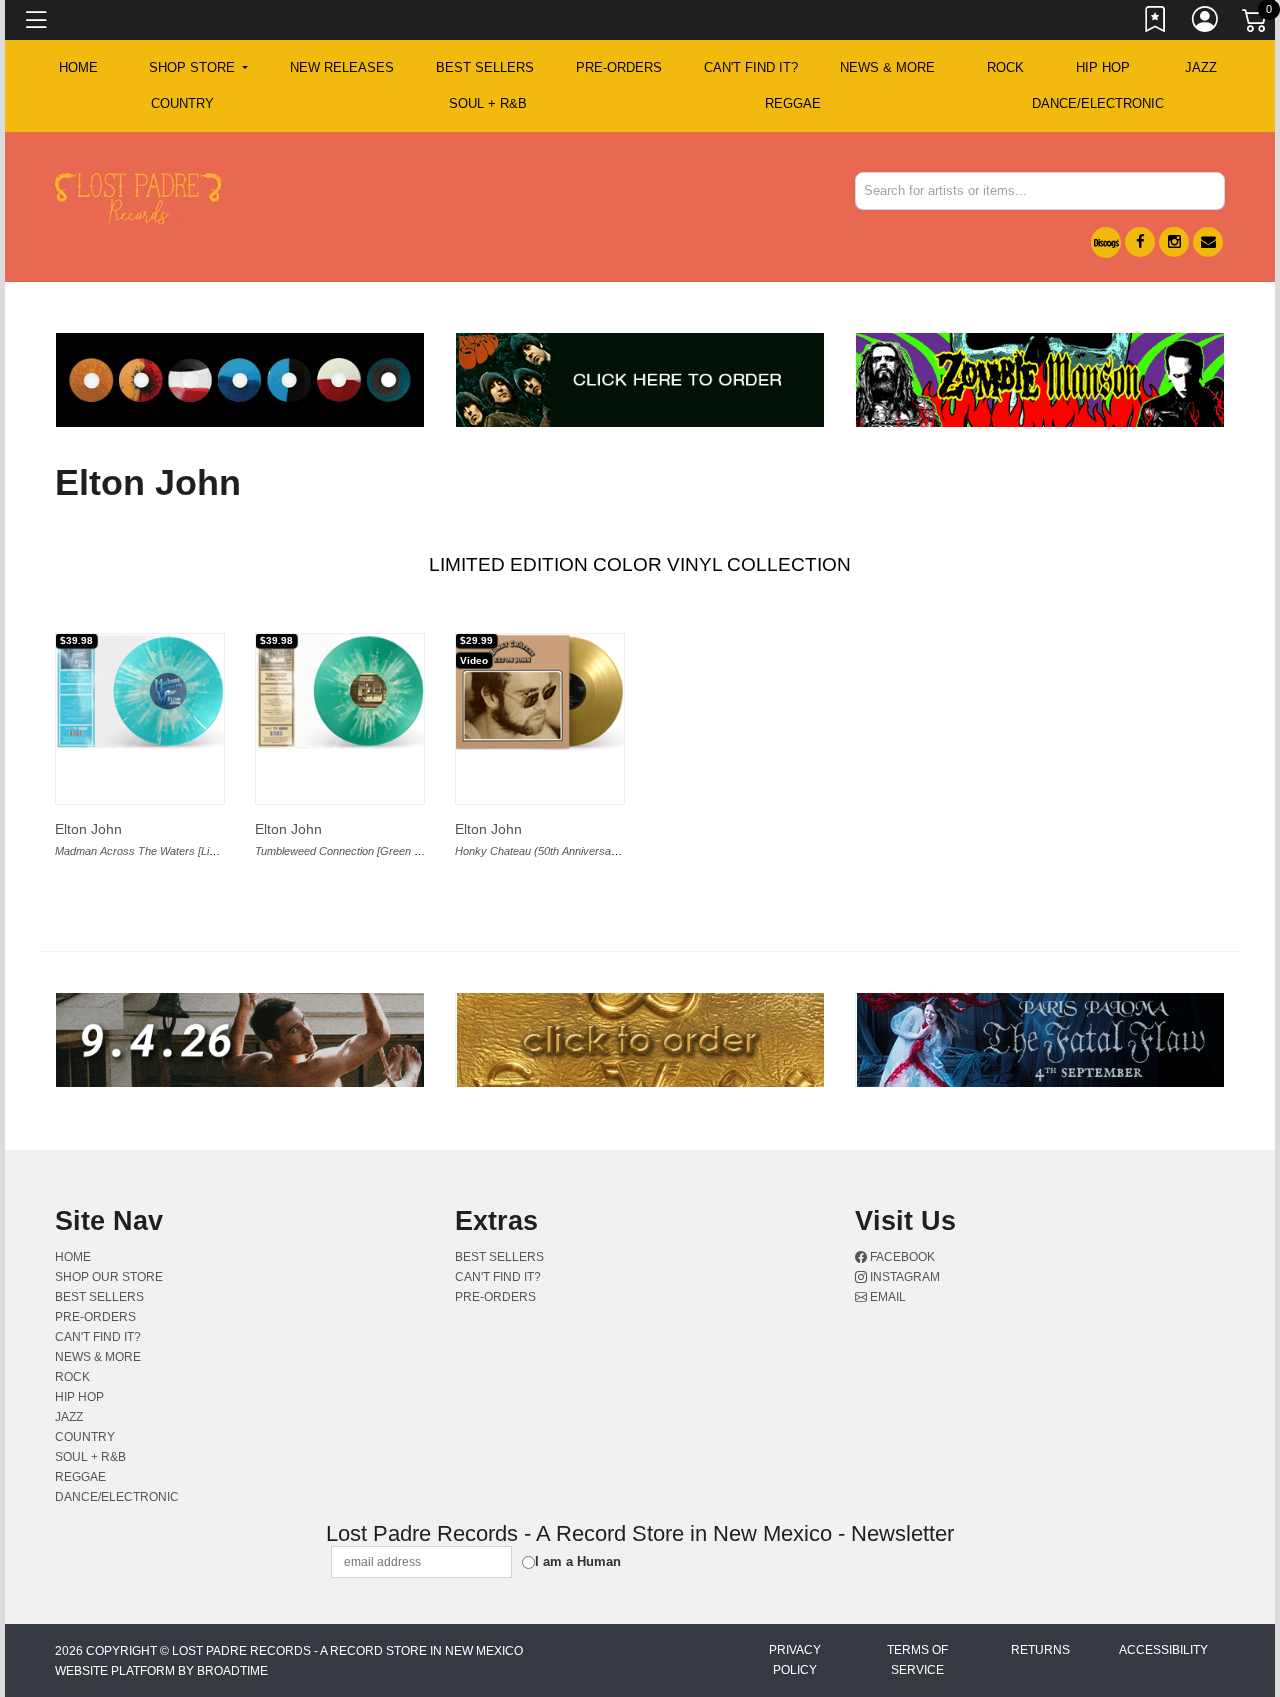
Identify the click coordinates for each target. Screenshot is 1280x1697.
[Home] (138, 197)
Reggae (793, 103)
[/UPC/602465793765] (340, 691)
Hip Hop (1103, 67)
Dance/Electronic (1098, 103)
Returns (1040, 1650)
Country (182, 103)
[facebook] (1140, 242)
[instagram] (1174, 242)
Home (73, 1257)
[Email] (1208, 242)
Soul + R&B (488, 103)
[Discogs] (1106, 242)
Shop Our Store (109, 1277)
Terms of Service (917, 1660)
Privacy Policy (795, 1660)
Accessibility (1163, 1650)
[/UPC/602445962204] (540, 693)
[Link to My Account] (1206, 23)
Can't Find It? (751, 67)
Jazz (1201, 67)
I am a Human (578, 1561)
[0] (1256, 24)
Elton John (88, 829)
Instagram (903, 1277)
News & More (887, 67)
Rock (1005, 67)
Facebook (901, 1257)
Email (886, 1297)
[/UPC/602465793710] (140, 692)
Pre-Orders (619, 67)
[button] (198, 68)
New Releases (342, 67)
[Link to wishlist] (1156, 23)
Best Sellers (485, 67)
